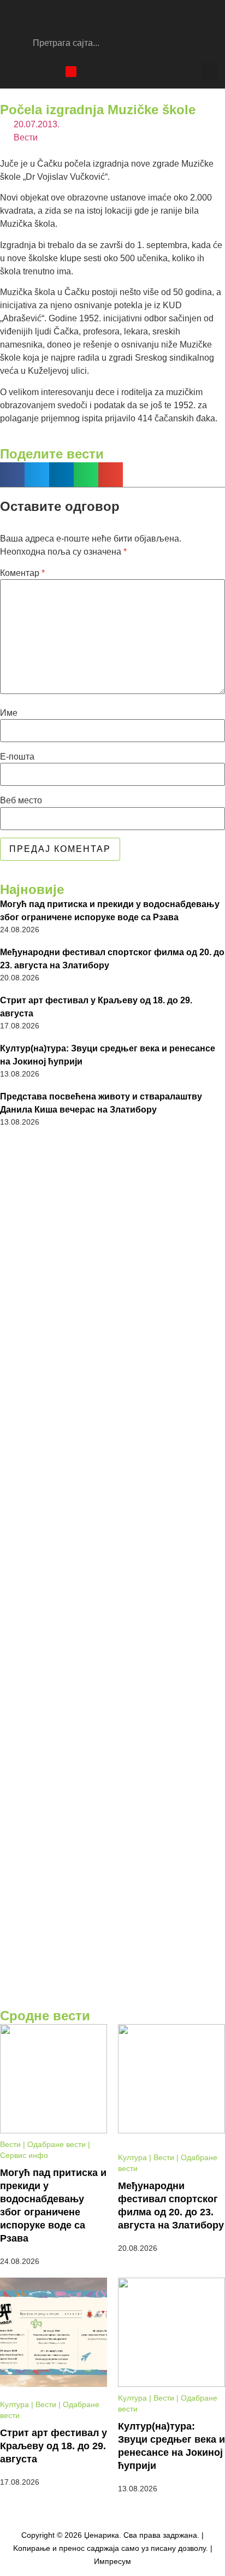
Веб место (21, 801)
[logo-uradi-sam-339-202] (112, 1205)
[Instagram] (33, 72)
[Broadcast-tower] (71, 72)
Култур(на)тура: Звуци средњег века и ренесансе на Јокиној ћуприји (108, 1055)
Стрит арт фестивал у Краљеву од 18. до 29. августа (96, 1007)
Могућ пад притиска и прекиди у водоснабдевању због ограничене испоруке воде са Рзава (110, 911)
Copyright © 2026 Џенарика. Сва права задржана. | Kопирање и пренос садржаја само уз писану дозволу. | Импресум (113, 2548)
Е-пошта (17, 757)
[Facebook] (14, 72)
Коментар (22, 573)
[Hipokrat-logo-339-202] (112, 1492)
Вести (26, 137)
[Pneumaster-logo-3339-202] (112, 1905)
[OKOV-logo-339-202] (112, 1770)
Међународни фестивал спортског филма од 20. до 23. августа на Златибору (112, 959)
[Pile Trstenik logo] (112, 1349)
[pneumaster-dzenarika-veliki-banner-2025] (112, 1996)
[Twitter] (52, 72)
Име (9, 713)
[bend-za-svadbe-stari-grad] (112, 1631)
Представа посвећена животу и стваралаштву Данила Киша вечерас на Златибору (101, 1103)
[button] (209, 71)
